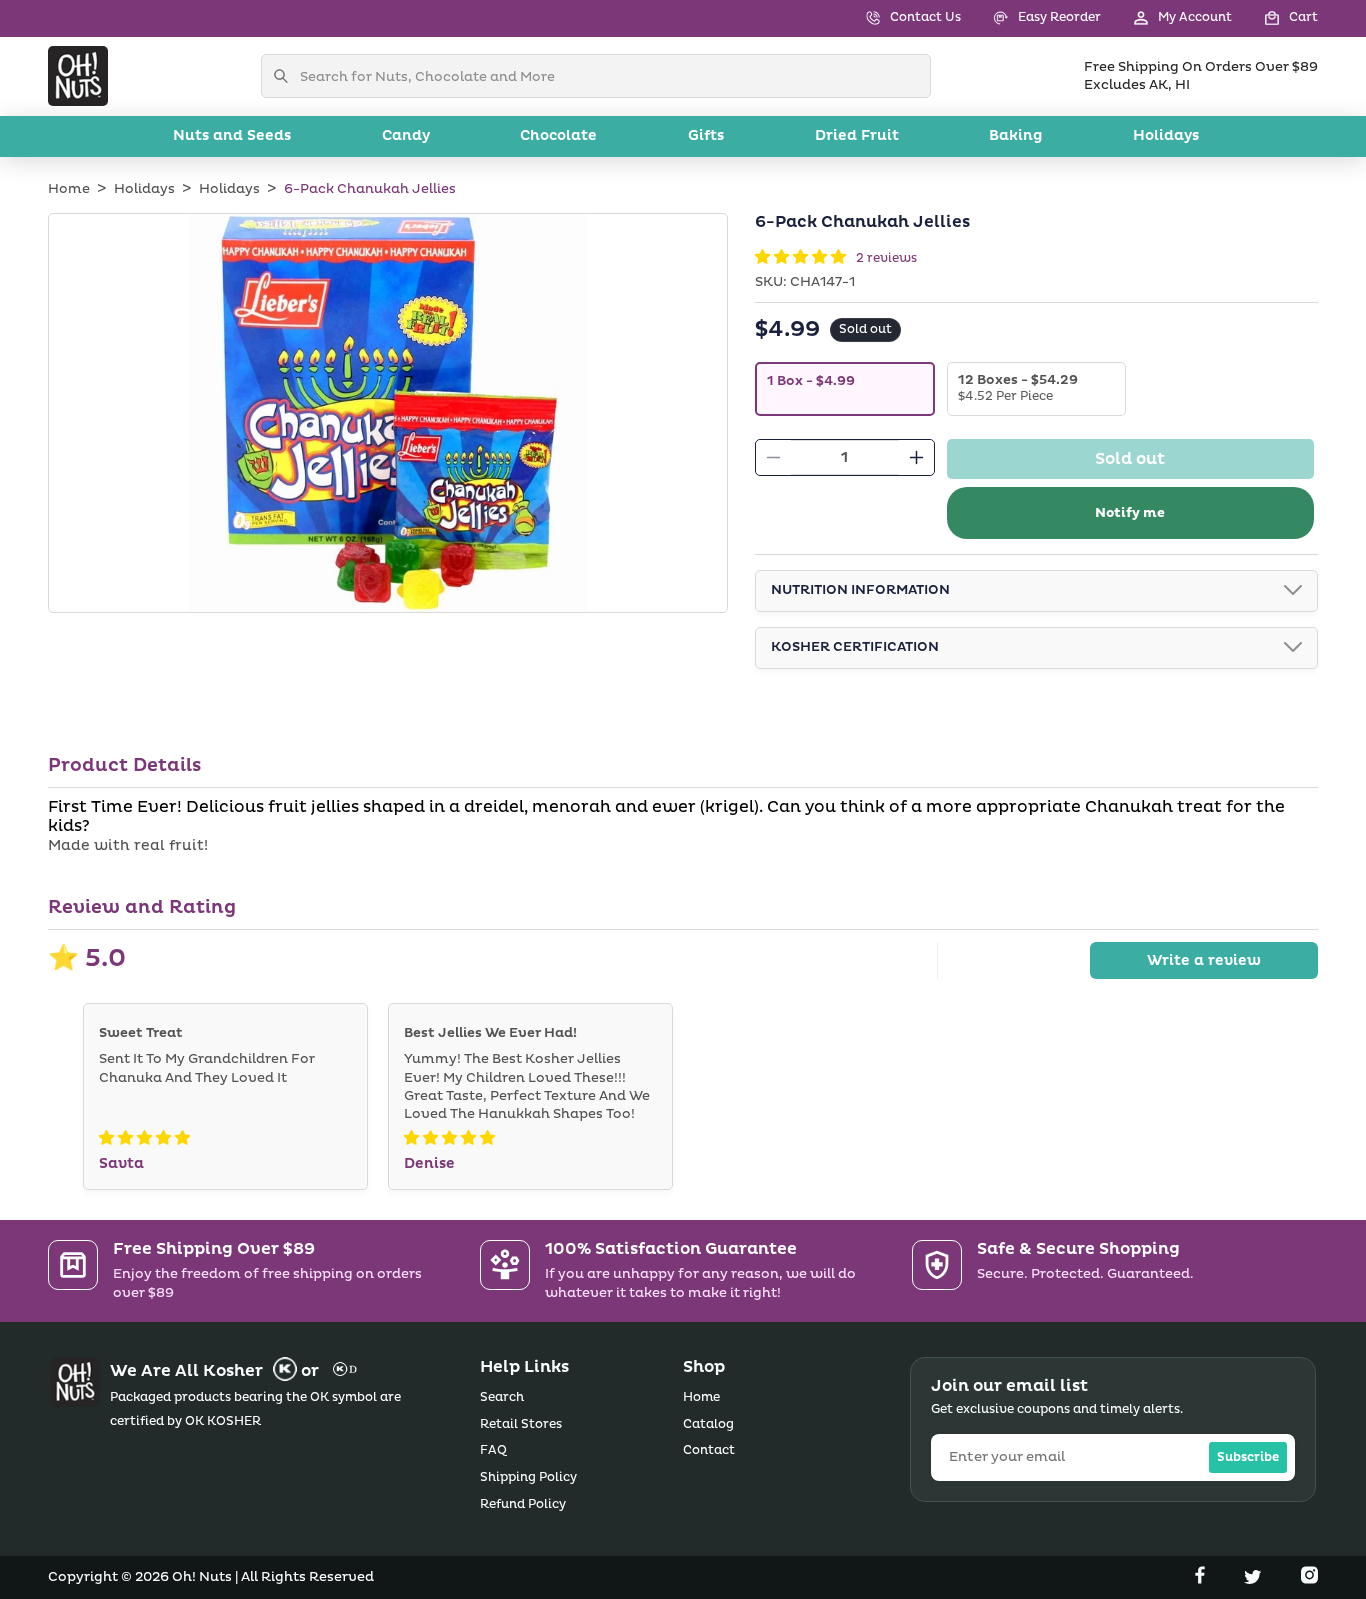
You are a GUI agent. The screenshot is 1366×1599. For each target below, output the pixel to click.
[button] (1275, 18)
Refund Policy (523, 1504)
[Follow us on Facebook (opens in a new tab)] (1202, 1579)
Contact (709, 1450)
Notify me (1130, 513)
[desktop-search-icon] (286, 76)
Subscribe (1248, 1457)
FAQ (493, 1450)
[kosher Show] (1293, 648)
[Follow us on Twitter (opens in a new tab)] (1255, 1579)
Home (69, 189)
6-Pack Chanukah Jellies (370, 189)
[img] (144, 1138)
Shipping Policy (528, 1477)
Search (502, 1397)
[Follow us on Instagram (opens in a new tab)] (1309, 1579)
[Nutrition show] (1293, 591)
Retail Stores (521, 1424)
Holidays (144, 189)
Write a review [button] (1204, 960)
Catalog (708, 1424)
